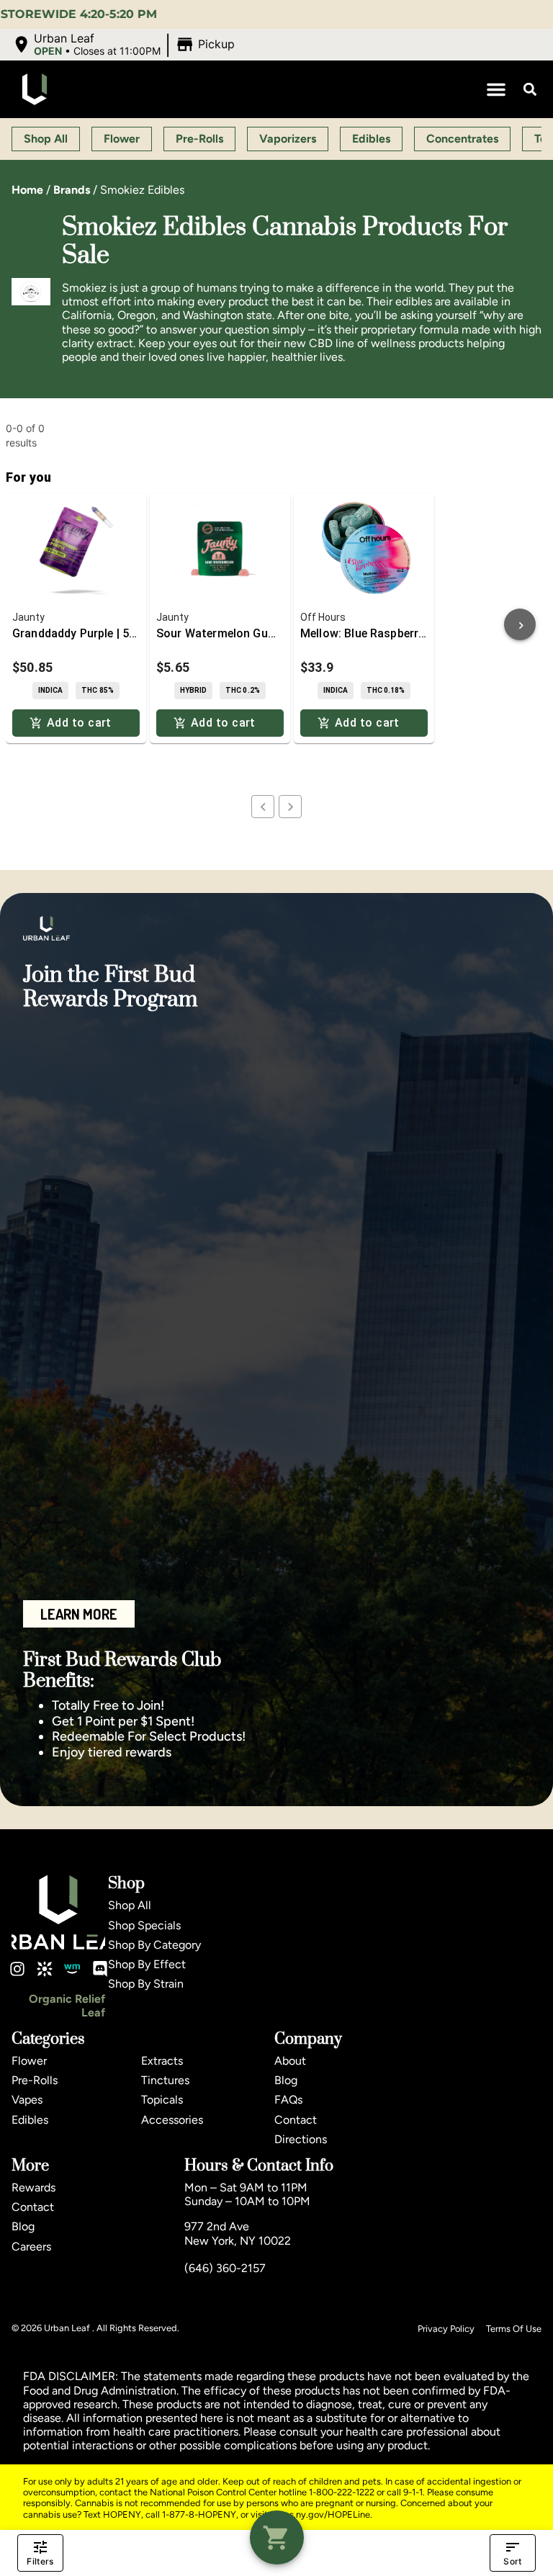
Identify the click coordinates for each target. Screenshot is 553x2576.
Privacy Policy (446, 2329)
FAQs (288, 2100)
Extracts (162, 2061)
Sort (512, 2561)
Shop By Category (154, 1945)
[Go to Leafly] (45, 1969)
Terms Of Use (514, 2329)
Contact (296, 2120)
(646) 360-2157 (225, 2268)
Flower (29, 2061)
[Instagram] (17, 1969)
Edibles (30, 2120)
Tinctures (165, 2080)
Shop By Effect (147, 1964)
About (290, 2061)
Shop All (130, 1905)
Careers (31, 2247)
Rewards (33, 2187)
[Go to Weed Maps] (72, 1969)
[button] (125, 45)
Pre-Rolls (35, 2080)
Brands (72, 190)
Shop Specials (144, 1925)
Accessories (172, 2120)
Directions (301, 2139)
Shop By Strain (146, 1984)
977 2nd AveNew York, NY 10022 (238, 2233)
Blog (286, 2080)
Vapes (27, 2100)
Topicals (162, 2100)
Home (27, 190)
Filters (40, 2561)
